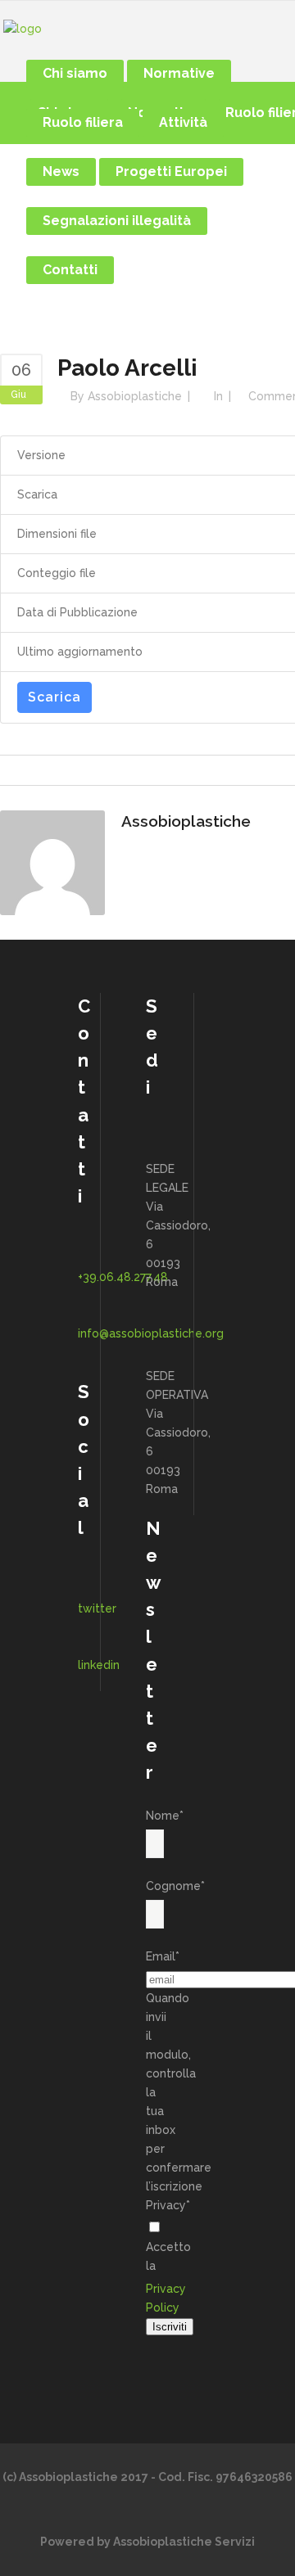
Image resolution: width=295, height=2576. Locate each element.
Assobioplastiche (135, 396)
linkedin (99, 1665)
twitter (97, 1608)
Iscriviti (170, 2327)
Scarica (54, 697)
